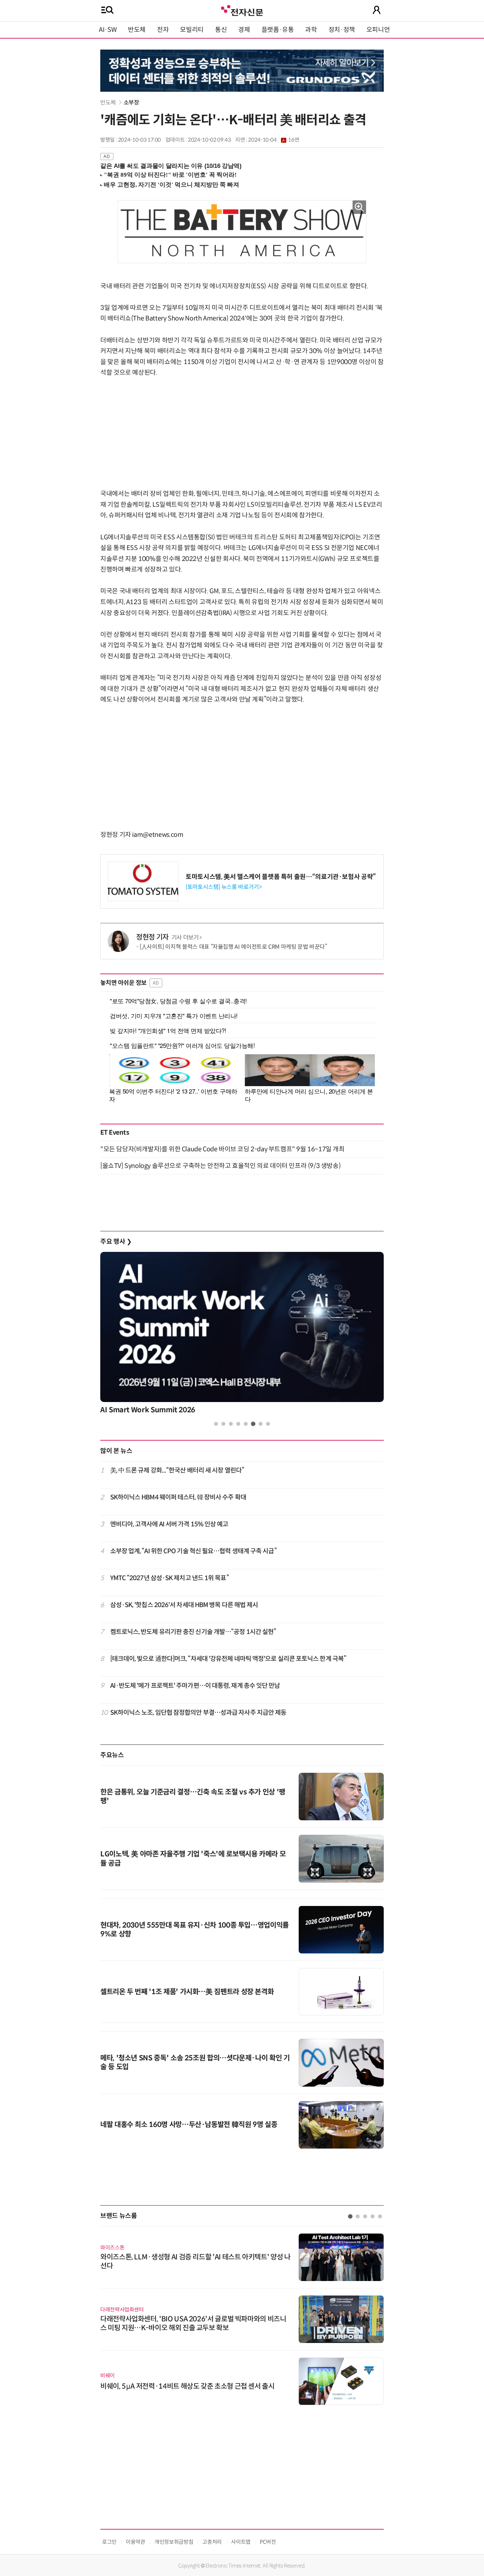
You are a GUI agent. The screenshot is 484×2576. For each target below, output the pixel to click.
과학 (311, 30)
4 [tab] (238, 1424)
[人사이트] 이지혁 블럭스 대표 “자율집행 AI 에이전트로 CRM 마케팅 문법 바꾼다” (233, 947)
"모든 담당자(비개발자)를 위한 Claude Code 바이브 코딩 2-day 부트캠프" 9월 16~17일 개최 (223, 1149)
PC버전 (268, 2542)
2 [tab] (223, 1424)
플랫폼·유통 (278, 30)
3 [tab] (231, 1424)
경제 (244, 30)
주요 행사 (116, 1242)
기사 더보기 (185, 938)
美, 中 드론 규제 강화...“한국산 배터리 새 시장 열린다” (177, 1470)
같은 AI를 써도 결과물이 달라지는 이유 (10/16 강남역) (171, 166)
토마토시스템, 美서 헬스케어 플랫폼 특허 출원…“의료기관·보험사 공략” (281, 877)
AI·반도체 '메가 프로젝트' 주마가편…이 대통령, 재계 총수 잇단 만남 (195, 1686)
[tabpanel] (242, 1335)
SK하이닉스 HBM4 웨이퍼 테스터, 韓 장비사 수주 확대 (178, 1497)
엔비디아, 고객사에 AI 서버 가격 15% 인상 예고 (169, 1524)
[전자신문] (242, 10)
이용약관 (136, 2542)
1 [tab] (216, 1424)
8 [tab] (268, 1424)
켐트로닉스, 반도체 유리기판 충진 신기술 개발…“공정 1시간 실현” (193, 1632)
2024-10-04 (274, 140)
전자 (163, 30)
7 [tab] (261, 1424)
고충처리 (212, 2542)
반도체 (137, 30)
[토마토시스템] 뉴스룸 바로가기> (224, 887)
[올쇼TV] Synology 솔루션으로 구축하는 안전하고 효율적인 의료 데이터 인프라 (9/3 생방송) (220, 1166)
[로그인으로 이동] (377, 10)
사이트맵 (241, 2542)
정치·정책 (342, 30)
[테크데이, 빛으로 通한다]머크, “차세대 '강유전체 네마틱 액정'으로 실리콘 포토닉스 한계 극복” (228, 1659)
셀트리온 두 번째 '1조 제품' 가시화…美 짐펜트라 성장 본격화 (187, 1992)
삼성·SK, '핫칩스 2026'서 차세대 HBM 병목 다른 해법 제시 (184, 1605)
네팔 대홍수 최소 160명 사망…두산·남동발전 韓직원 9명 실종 (189, 2125)
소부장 (131, 103)
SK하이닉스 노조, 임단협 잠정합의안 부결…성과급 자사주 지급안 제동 (198, 1713)
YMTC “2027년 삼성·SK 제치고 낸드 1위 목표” (170, 1578)
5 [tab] (246, 1424)
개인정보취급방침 (174, 2542)
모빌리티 (192, 30)
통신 (221, 30)
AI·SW (108, 30)
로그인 (109, 2542)
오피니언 (378, 30)
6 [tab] (253, 1424)
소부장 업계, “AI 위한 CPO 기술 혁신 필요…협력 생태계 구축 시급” (193, 1551)
